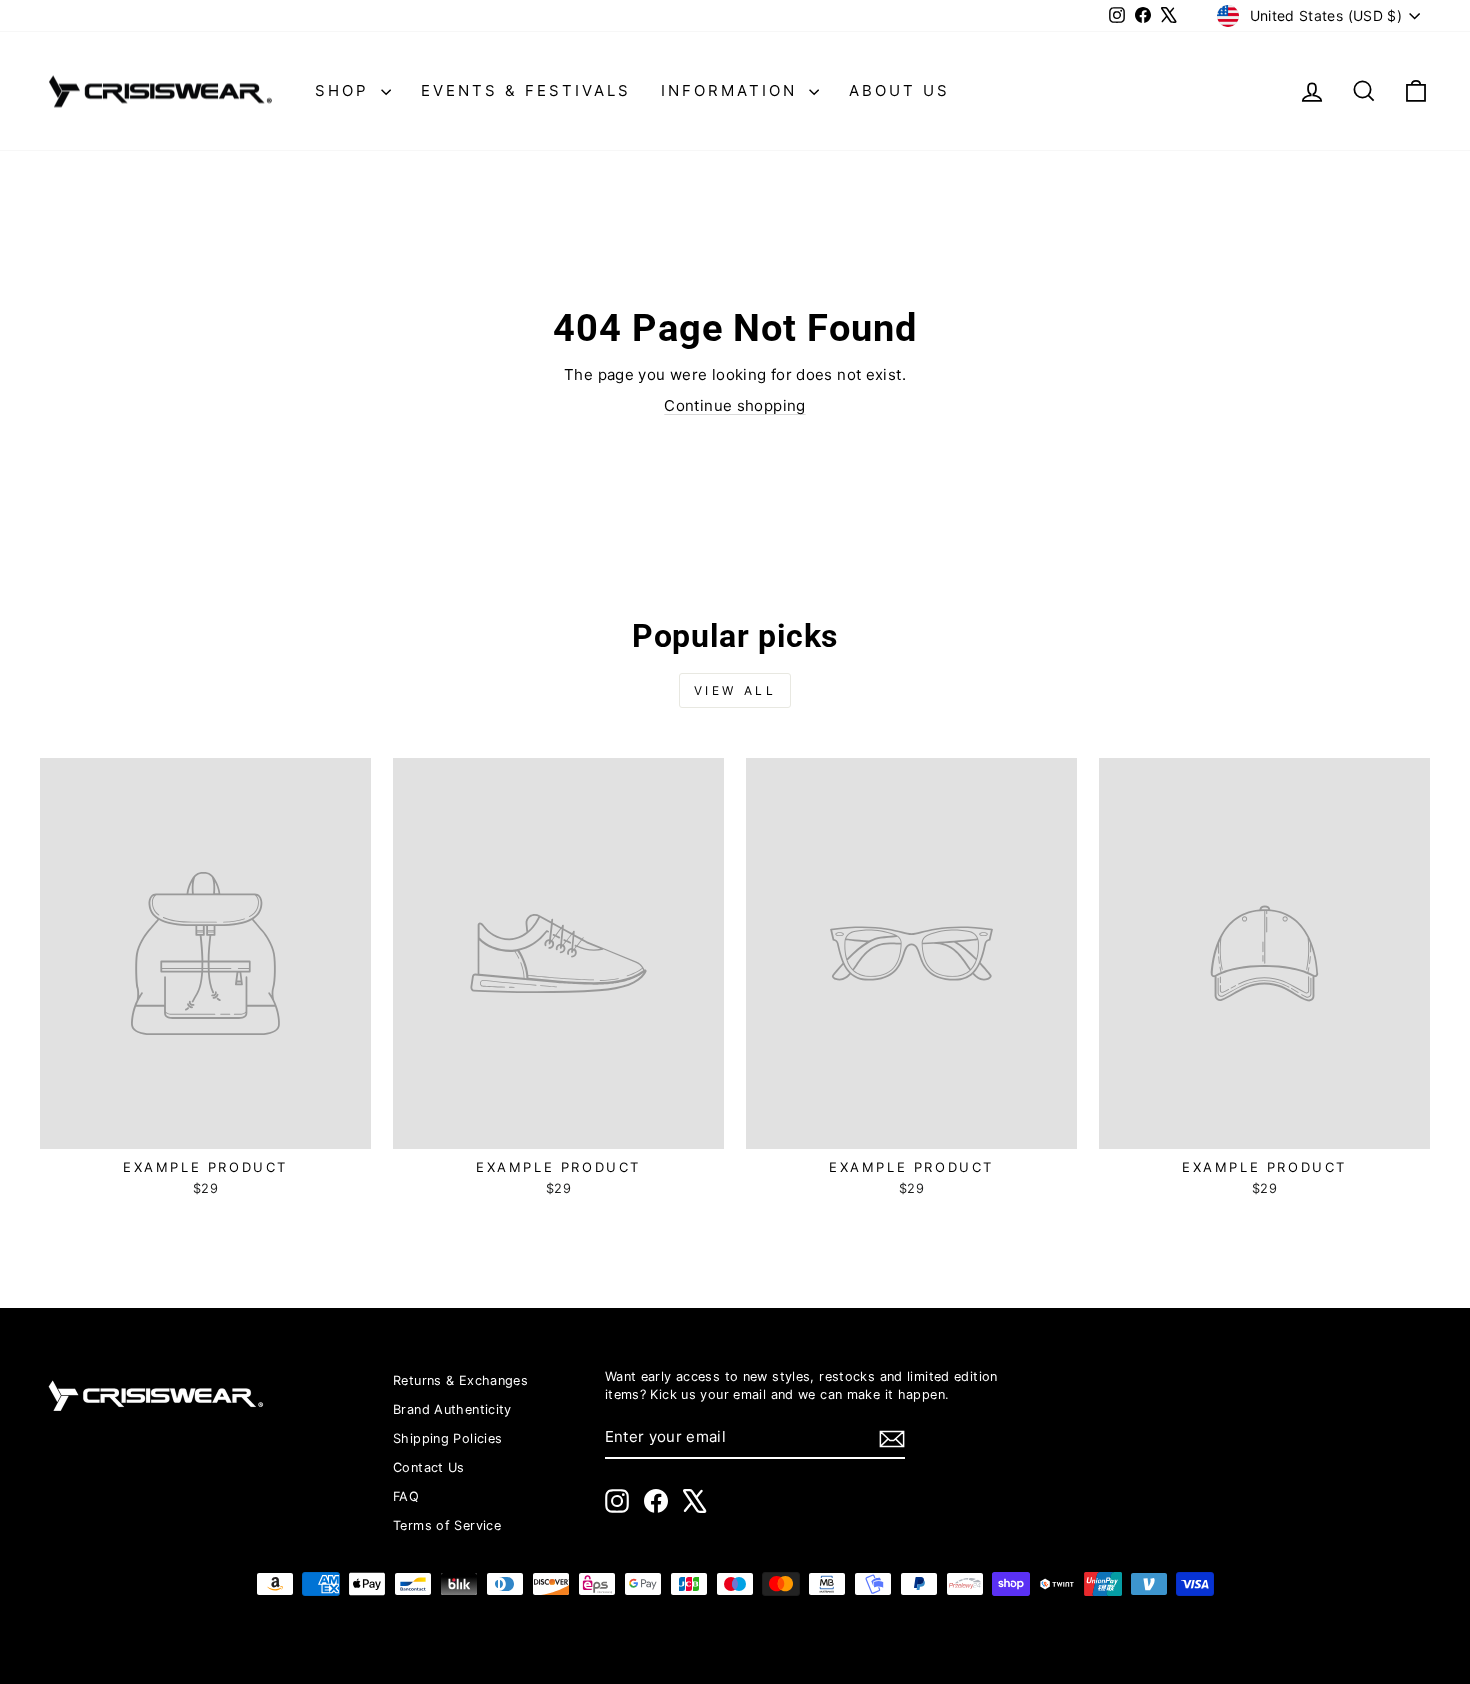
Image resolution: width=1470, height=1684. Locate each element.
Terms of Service (447, 1525)
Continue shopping (734, 405)
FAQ (406, 1496)
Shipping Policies (447, 1438)
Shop (345, 90)
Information (732, 90)
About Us (899, 90)
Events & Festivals (526, 90)
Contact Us (429, 1467)
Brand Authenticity (452, 1409)
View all (735, 690)
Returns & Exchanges (460, 1380)
